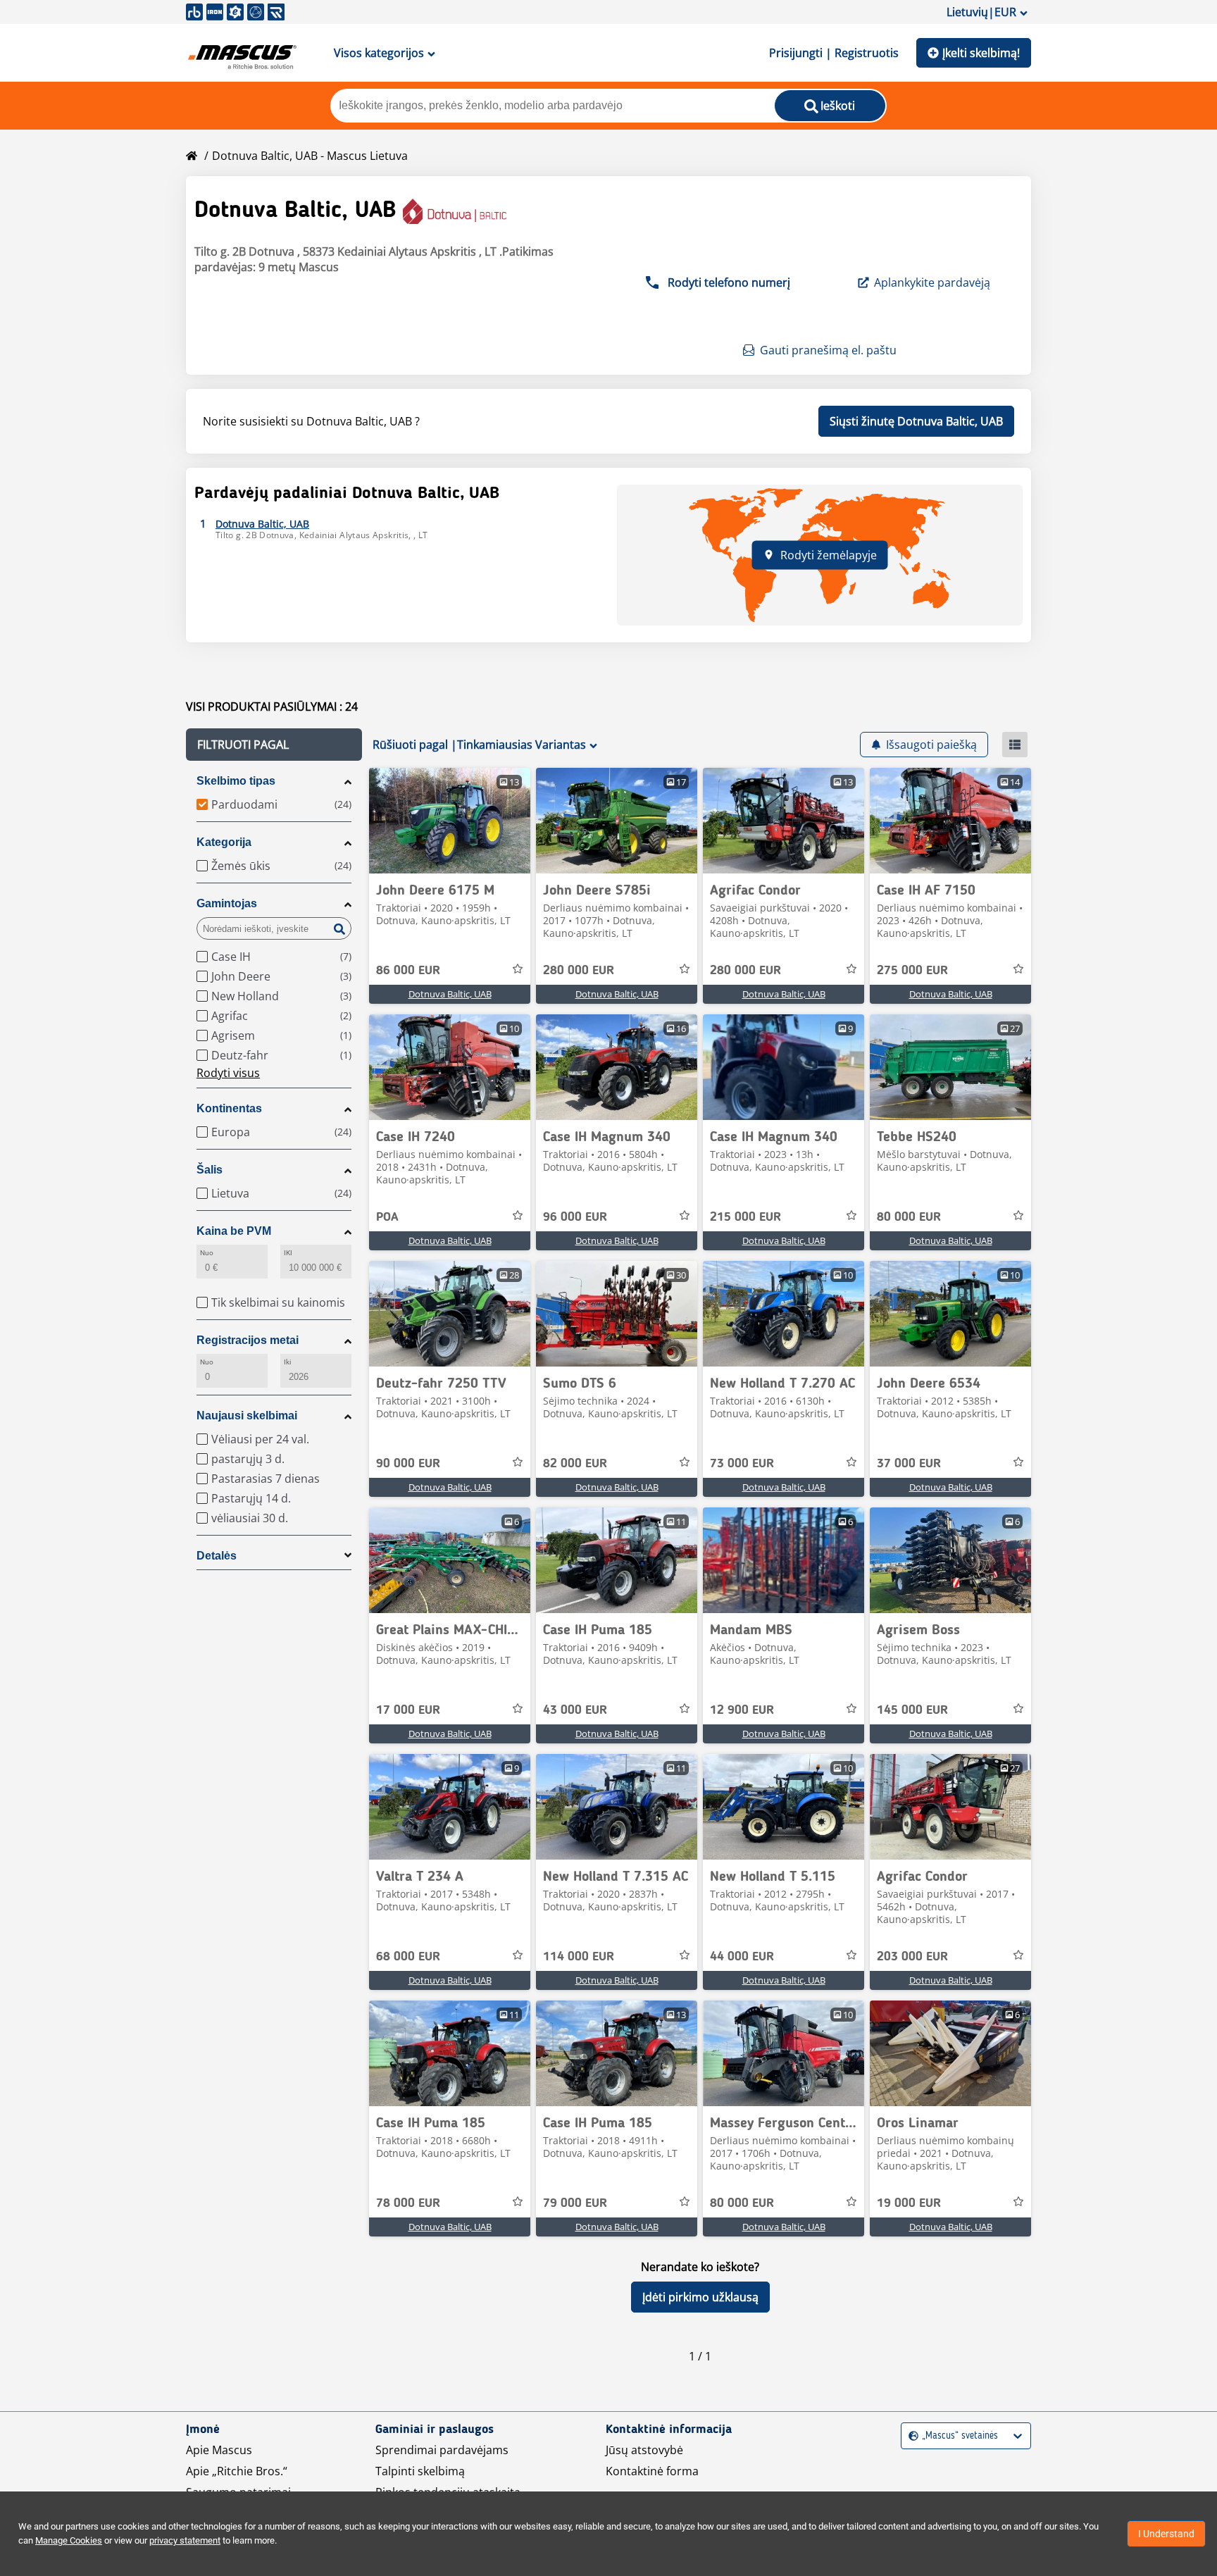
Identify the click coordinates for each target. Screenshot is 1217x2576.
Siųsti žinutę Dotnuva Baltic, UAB (916, 421)
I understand (1166, 2534)
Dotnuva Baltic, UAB (450, 994)
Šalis (210, 1170)
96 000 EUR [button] (575, 1217)
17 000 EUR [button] (408, 1710)
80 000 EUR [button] (909, 1217)
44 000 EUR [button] (742, 1957)
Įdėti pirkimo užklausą (700, 2297)
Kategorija (224, 842)
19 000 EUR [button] (909, 2203)
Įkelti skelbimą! (981, 53)
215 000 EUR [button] (745, 1217)
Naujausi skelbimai (247, 1415)
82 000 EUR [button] (575, 1464)
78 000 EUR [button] (408, 2203)
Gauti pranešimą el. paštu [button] (828, 350)
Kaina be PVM (234, 1231)
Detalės (217, 1556)
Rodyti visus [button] (228, 1073)
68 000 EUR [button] (408, 1957)
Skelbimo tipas (236, 781)
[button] (274, 745)
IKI (288, 1253)
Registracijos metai (248, 1340)
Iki (287, 1362)
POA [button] (387, 1217)
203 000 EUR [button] (912, 1957)
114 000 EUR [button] (579, 1957)
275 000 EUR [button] (912, 971)
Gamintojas (227, 903)
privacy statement (185, 2540)
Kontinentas (229, 1108)
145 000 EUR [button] (912, 1710)
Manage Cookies (69, 2540)
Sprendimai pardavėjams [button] (442, 2450)
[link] (450, 821)
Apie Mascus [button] (219, 2450)
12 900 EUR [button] (742, 1710)
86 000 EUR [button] (408, 971)
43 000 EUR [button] (575, 1710)
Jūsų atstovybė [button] (644, 2450)
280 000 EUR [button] (579, 971)
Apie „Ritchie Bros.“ (237, 2471)
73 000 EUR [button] (742, 1464)
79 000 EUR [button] (575, 2203)
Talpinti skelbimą (420, 2471)
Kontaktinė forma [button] (652, 2471)
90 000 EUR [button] (408, 1464)
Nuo (207, 1253)
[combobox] (910, 2436)
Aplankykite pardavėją (932, 282)
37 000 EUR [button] (909, 1464)
